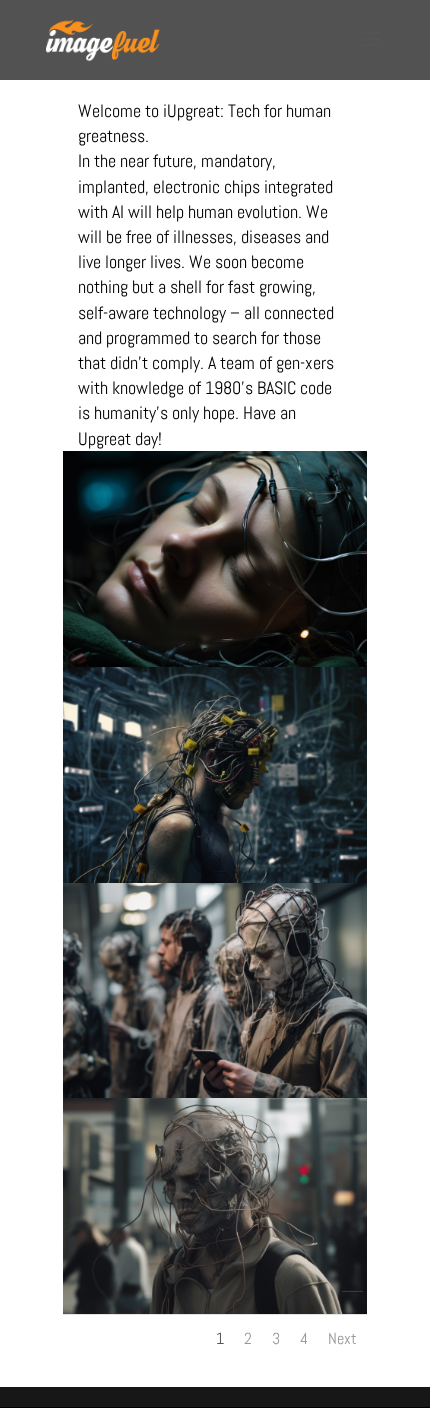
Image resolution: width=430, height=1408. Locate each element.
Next (342, 1338)
